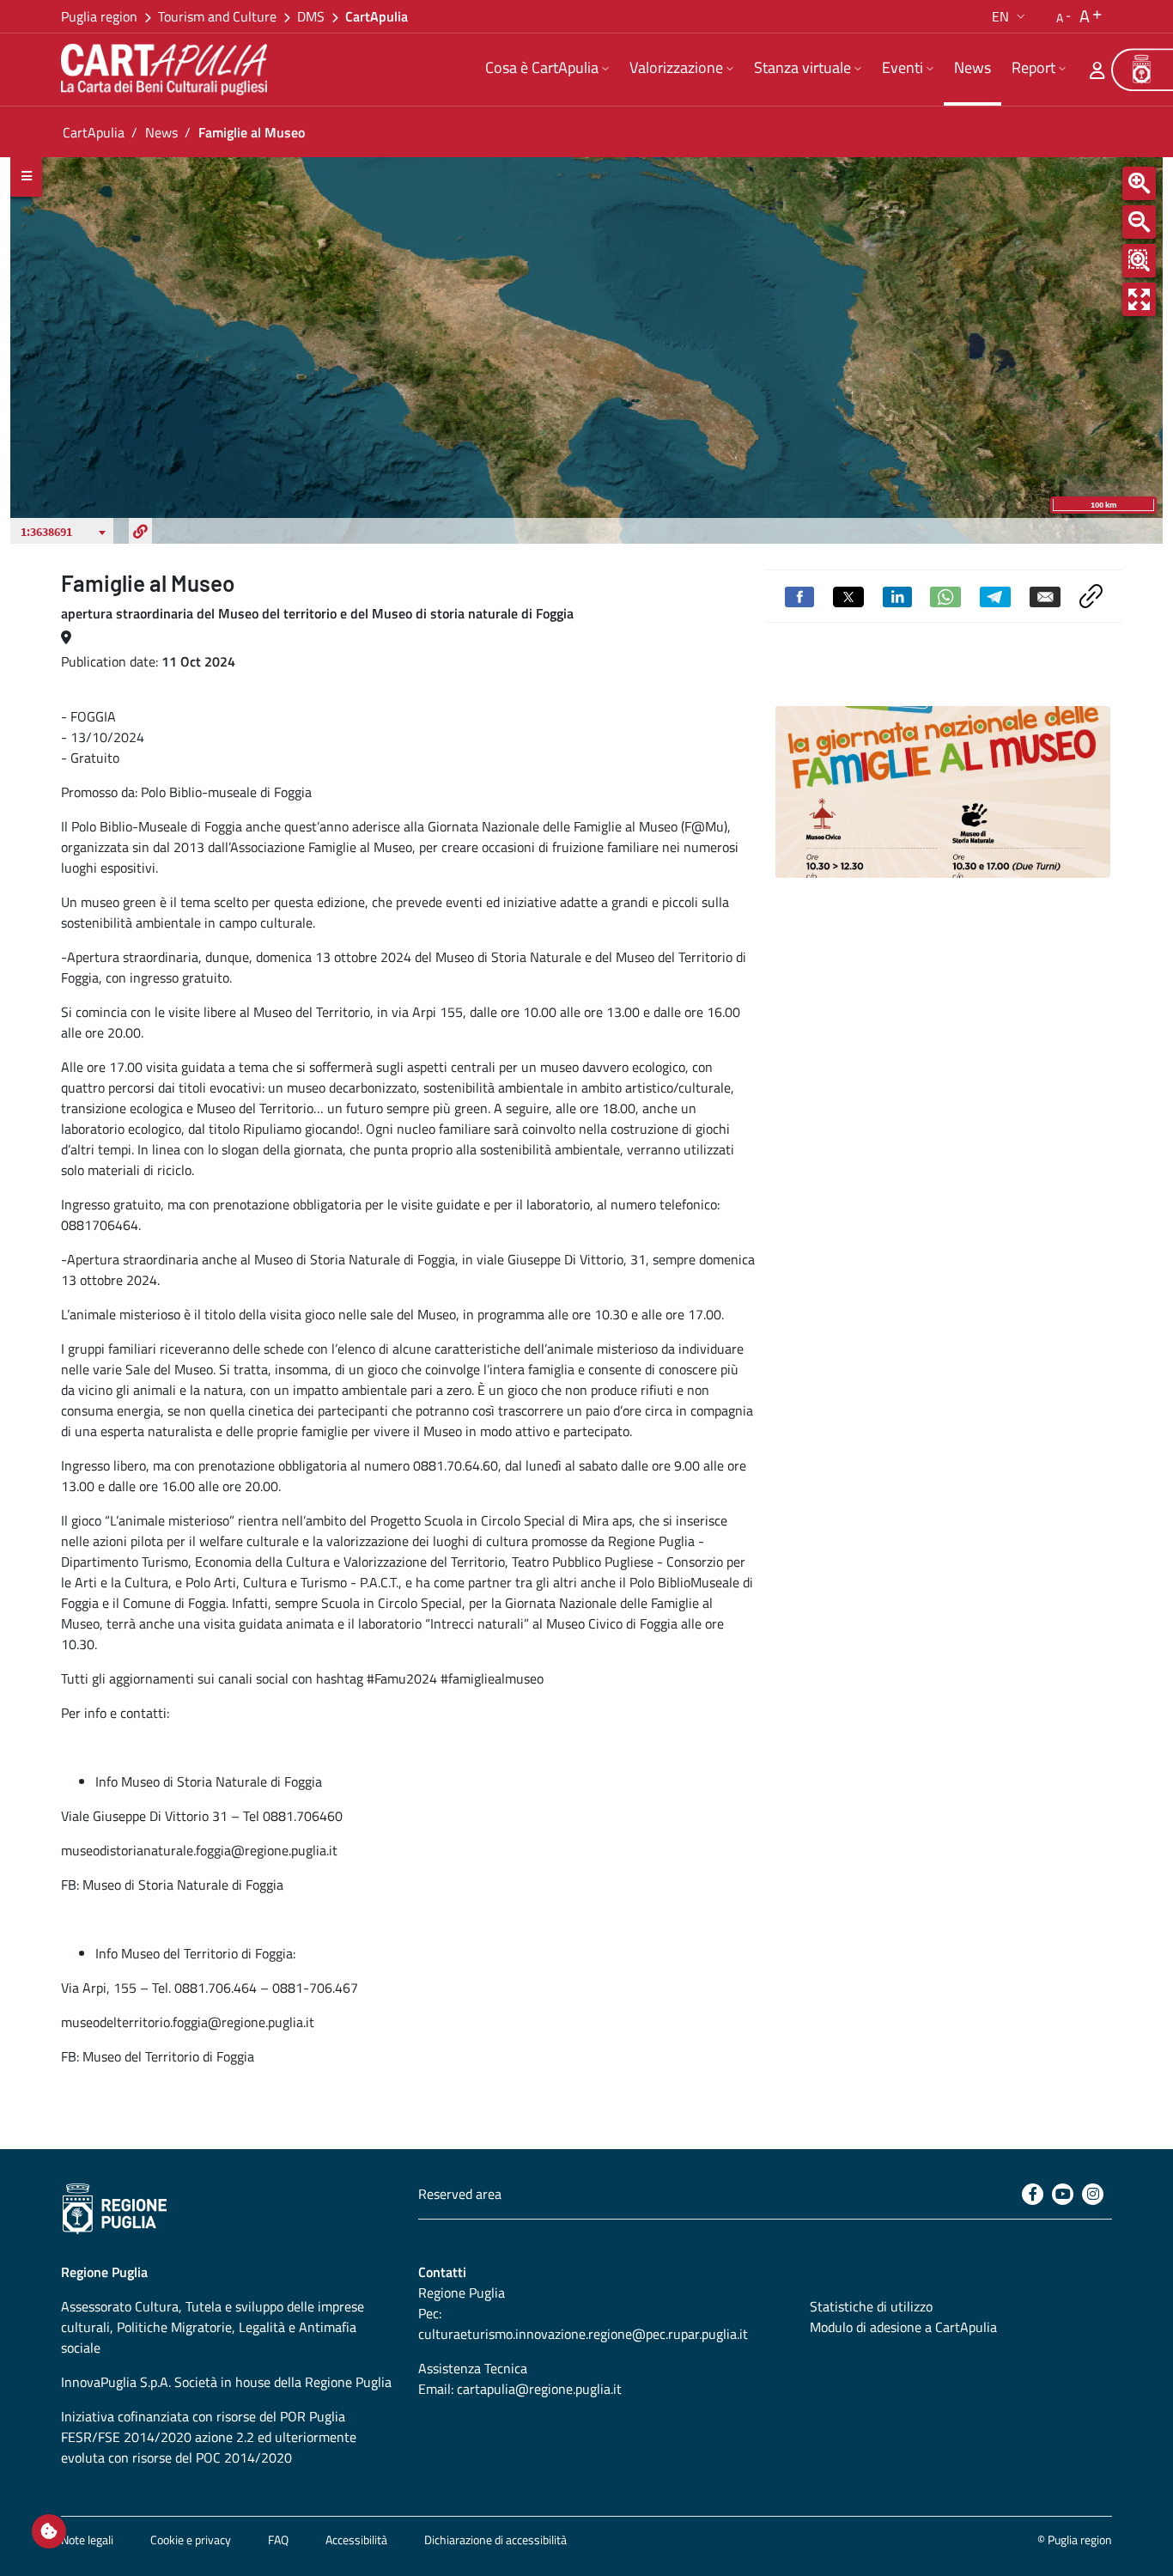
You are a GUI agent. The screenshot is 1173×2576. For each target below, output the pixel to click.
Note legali (87, 2539)
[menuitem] (547, 70)
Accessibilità (356, 2539)
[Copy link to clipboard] (1091, 594)
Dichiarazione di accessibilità (495, 2539)
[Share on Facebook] (799, 595)
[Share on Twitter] (848, 595)
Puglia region (99, 16)
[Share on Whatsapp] (945, 595)
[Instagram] (1093, 2194)
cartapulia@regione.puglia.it (539, 2389)
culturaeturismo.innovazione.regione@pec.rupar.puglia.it (583, 2334)
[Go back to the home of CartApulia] (167, 70)
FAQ (278, 2539)
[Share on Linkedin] (897, 595)
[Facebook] (1033, 2194)
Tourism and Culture (217, 16)
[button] (1010, 16)
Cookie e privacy (191, 2539)
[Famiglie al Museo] (942, 792)
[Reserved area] (1097, 70)
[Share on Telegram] (995, 595)
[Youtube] (1063, 2194)
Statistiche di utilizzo (871, 2306)
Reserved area (460, 2194)
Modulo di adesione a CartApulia (903, 2327)
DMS (311, 16)
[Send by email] (1045, 595)
